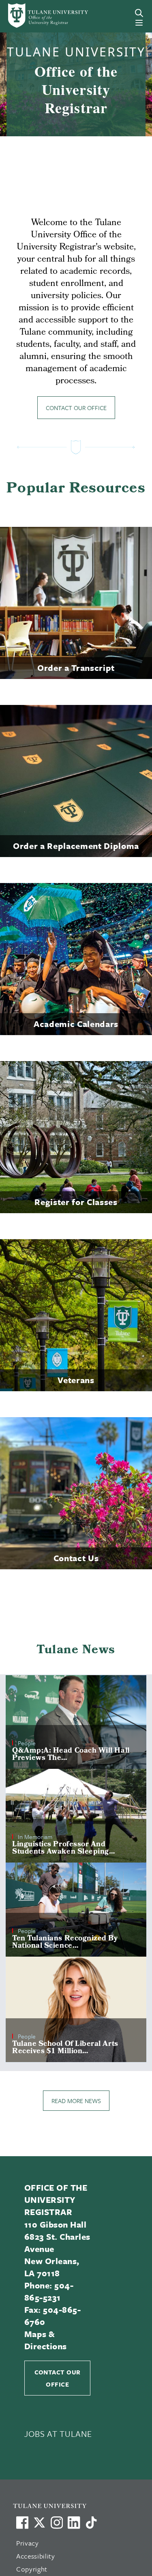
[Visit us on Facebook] (22, 2522)
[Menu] (139, 23)
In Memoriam (35, 1837)
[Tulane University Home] (80, 2506)
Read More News (76, 2101)
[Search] (139, 13)
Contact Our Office (76, 408)
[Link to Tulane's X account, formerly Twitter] (39, 2522)
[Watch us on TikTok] (91, 2522)
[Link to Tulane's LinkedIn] (74, 2522)
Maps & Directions (46, 2340)
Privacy (28, 2543)
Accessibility (36, 2556)
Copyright (32, 2569)
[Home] (35, 16)
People (27, 1743)
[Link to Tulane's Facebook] (57, 2522)
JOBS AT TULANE (58, 2434)
